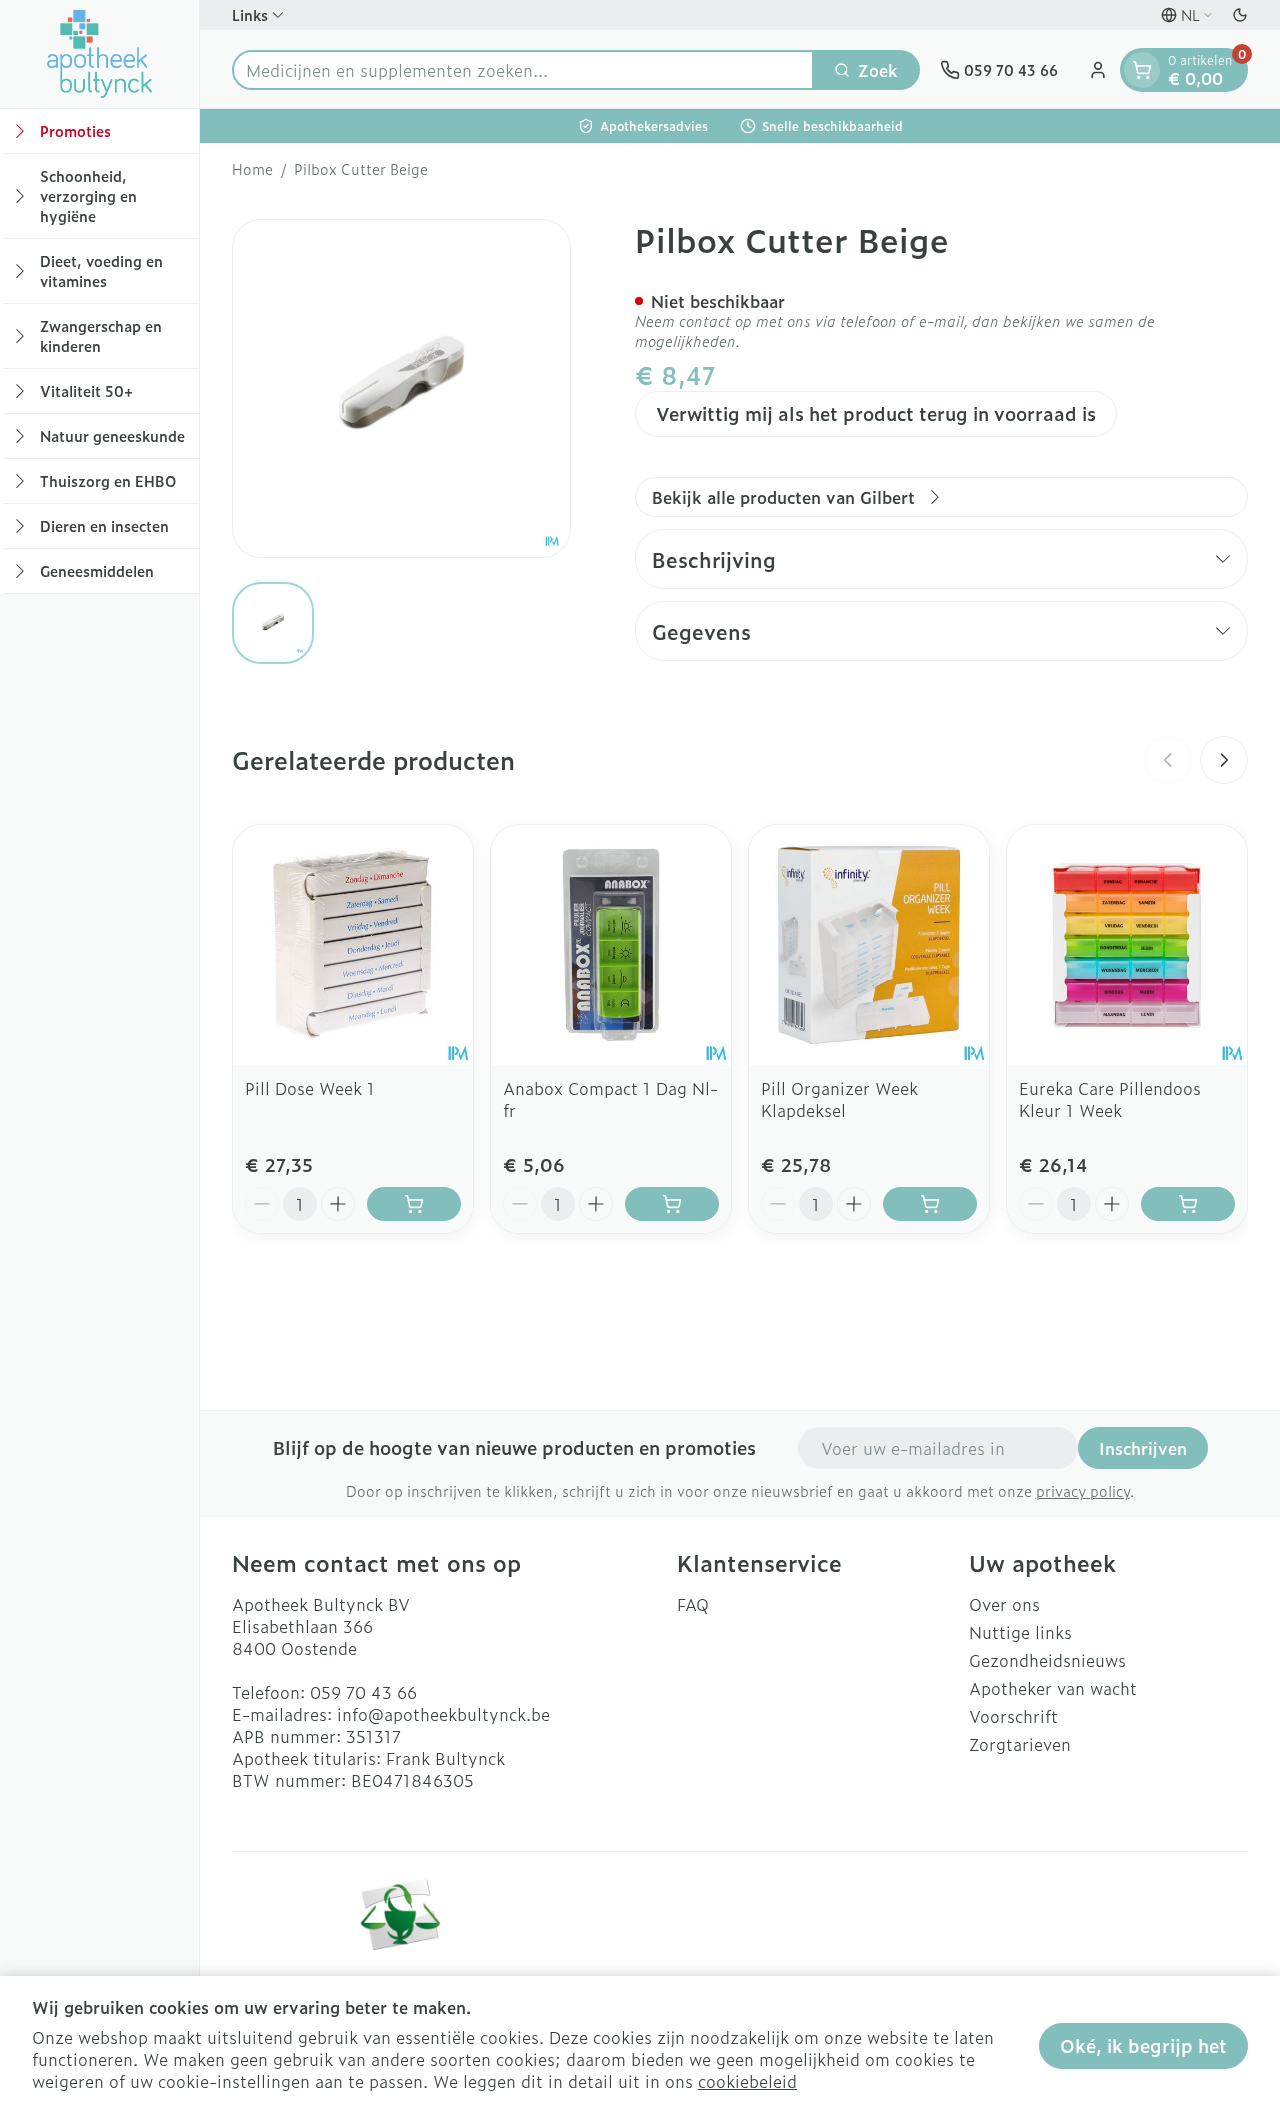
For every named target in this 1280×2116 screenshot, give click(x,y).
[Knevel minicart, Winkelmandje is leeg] (1142, 70)
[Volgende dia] (1224, 760)
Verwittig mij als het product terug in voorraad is (876, 413)
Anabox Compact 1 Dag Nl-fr (610, 1099)
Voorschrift (1013, 1716)
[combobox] (523, 70)
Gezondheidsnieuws (1047, 1660)
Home (252, 169)
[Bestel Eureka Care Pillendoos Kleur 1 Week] (1188, 1204)
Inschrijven (1143, 1448)
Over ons (1004, 1604)
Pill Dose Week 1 (310, 1088)
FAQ (693, 1604)
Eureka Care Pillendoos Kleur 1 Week (1110, 1099)
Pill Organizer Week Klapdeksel (839, 1099)
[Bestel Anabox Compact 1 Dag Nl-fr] (672, 1204)
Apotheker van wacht (1053, 1688)
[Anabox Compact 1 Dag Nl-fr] (611, 945)
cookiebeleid (747, 2081)
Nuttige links (1020, 1632)
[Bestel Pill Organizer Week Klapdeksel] (930, 1204)
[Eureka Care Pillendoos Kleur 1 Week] (1127, 945)
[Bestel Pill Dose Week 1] (414, 1204)
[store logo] (100, 54)
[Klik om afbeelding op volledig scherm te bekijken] (401, 388)
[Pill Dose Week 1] (353, 945)
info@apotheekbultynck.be (443, 1714)
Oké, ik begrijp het (1143, 2045)
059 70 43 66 (363, 1692)
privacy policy (1083, 1490)
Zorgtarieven (1020, 1744)
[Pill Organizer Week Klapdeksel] (869, 945)
